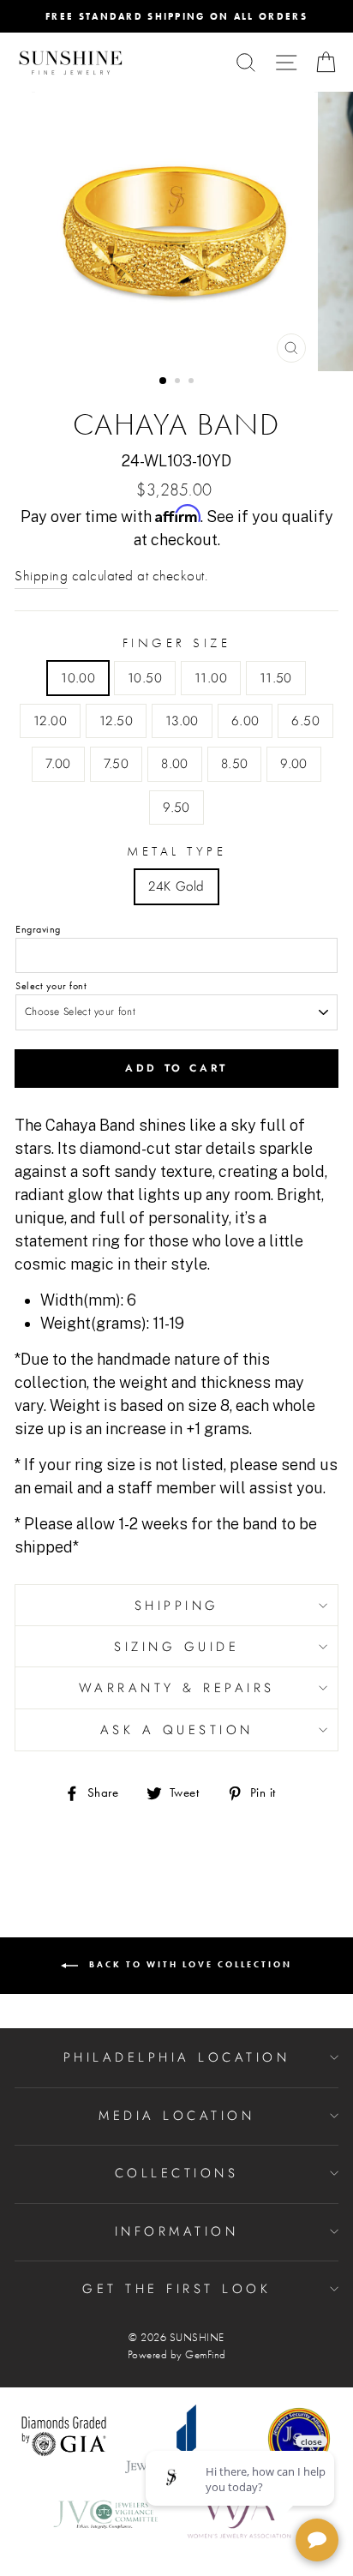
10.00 (78, 678)
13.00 (182, 721)
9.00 (294, 764)
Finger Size (177, 643)
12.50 (116, 721)
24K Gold (176, 886)
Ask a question (177, 1730)
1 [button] (164, 381)
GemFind (206, 2355)
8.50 (235, 764)
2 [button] (179, 382)
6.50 (305, 721)
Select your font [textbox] (51, 986)
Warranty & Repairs (177, 1688)
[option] (176, 16)
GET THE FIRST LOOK (176, 2289)
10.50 (145, 678)
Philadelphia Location (177, 2057)
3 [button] (193, 382)
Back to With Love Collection (188, 1964)
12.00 (50, 721)
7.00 (58, 764)
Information (177, 2231)
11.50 (276, 678)
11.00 (211, 678)
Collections (177, 2173)
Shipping (41, 576)
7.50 (117, 764)
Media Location (176, 2116)
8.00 (175, 764)
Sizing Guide (176, 1647)
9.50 (176, 808)
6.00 (245, 721)
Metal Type (176, 851)
